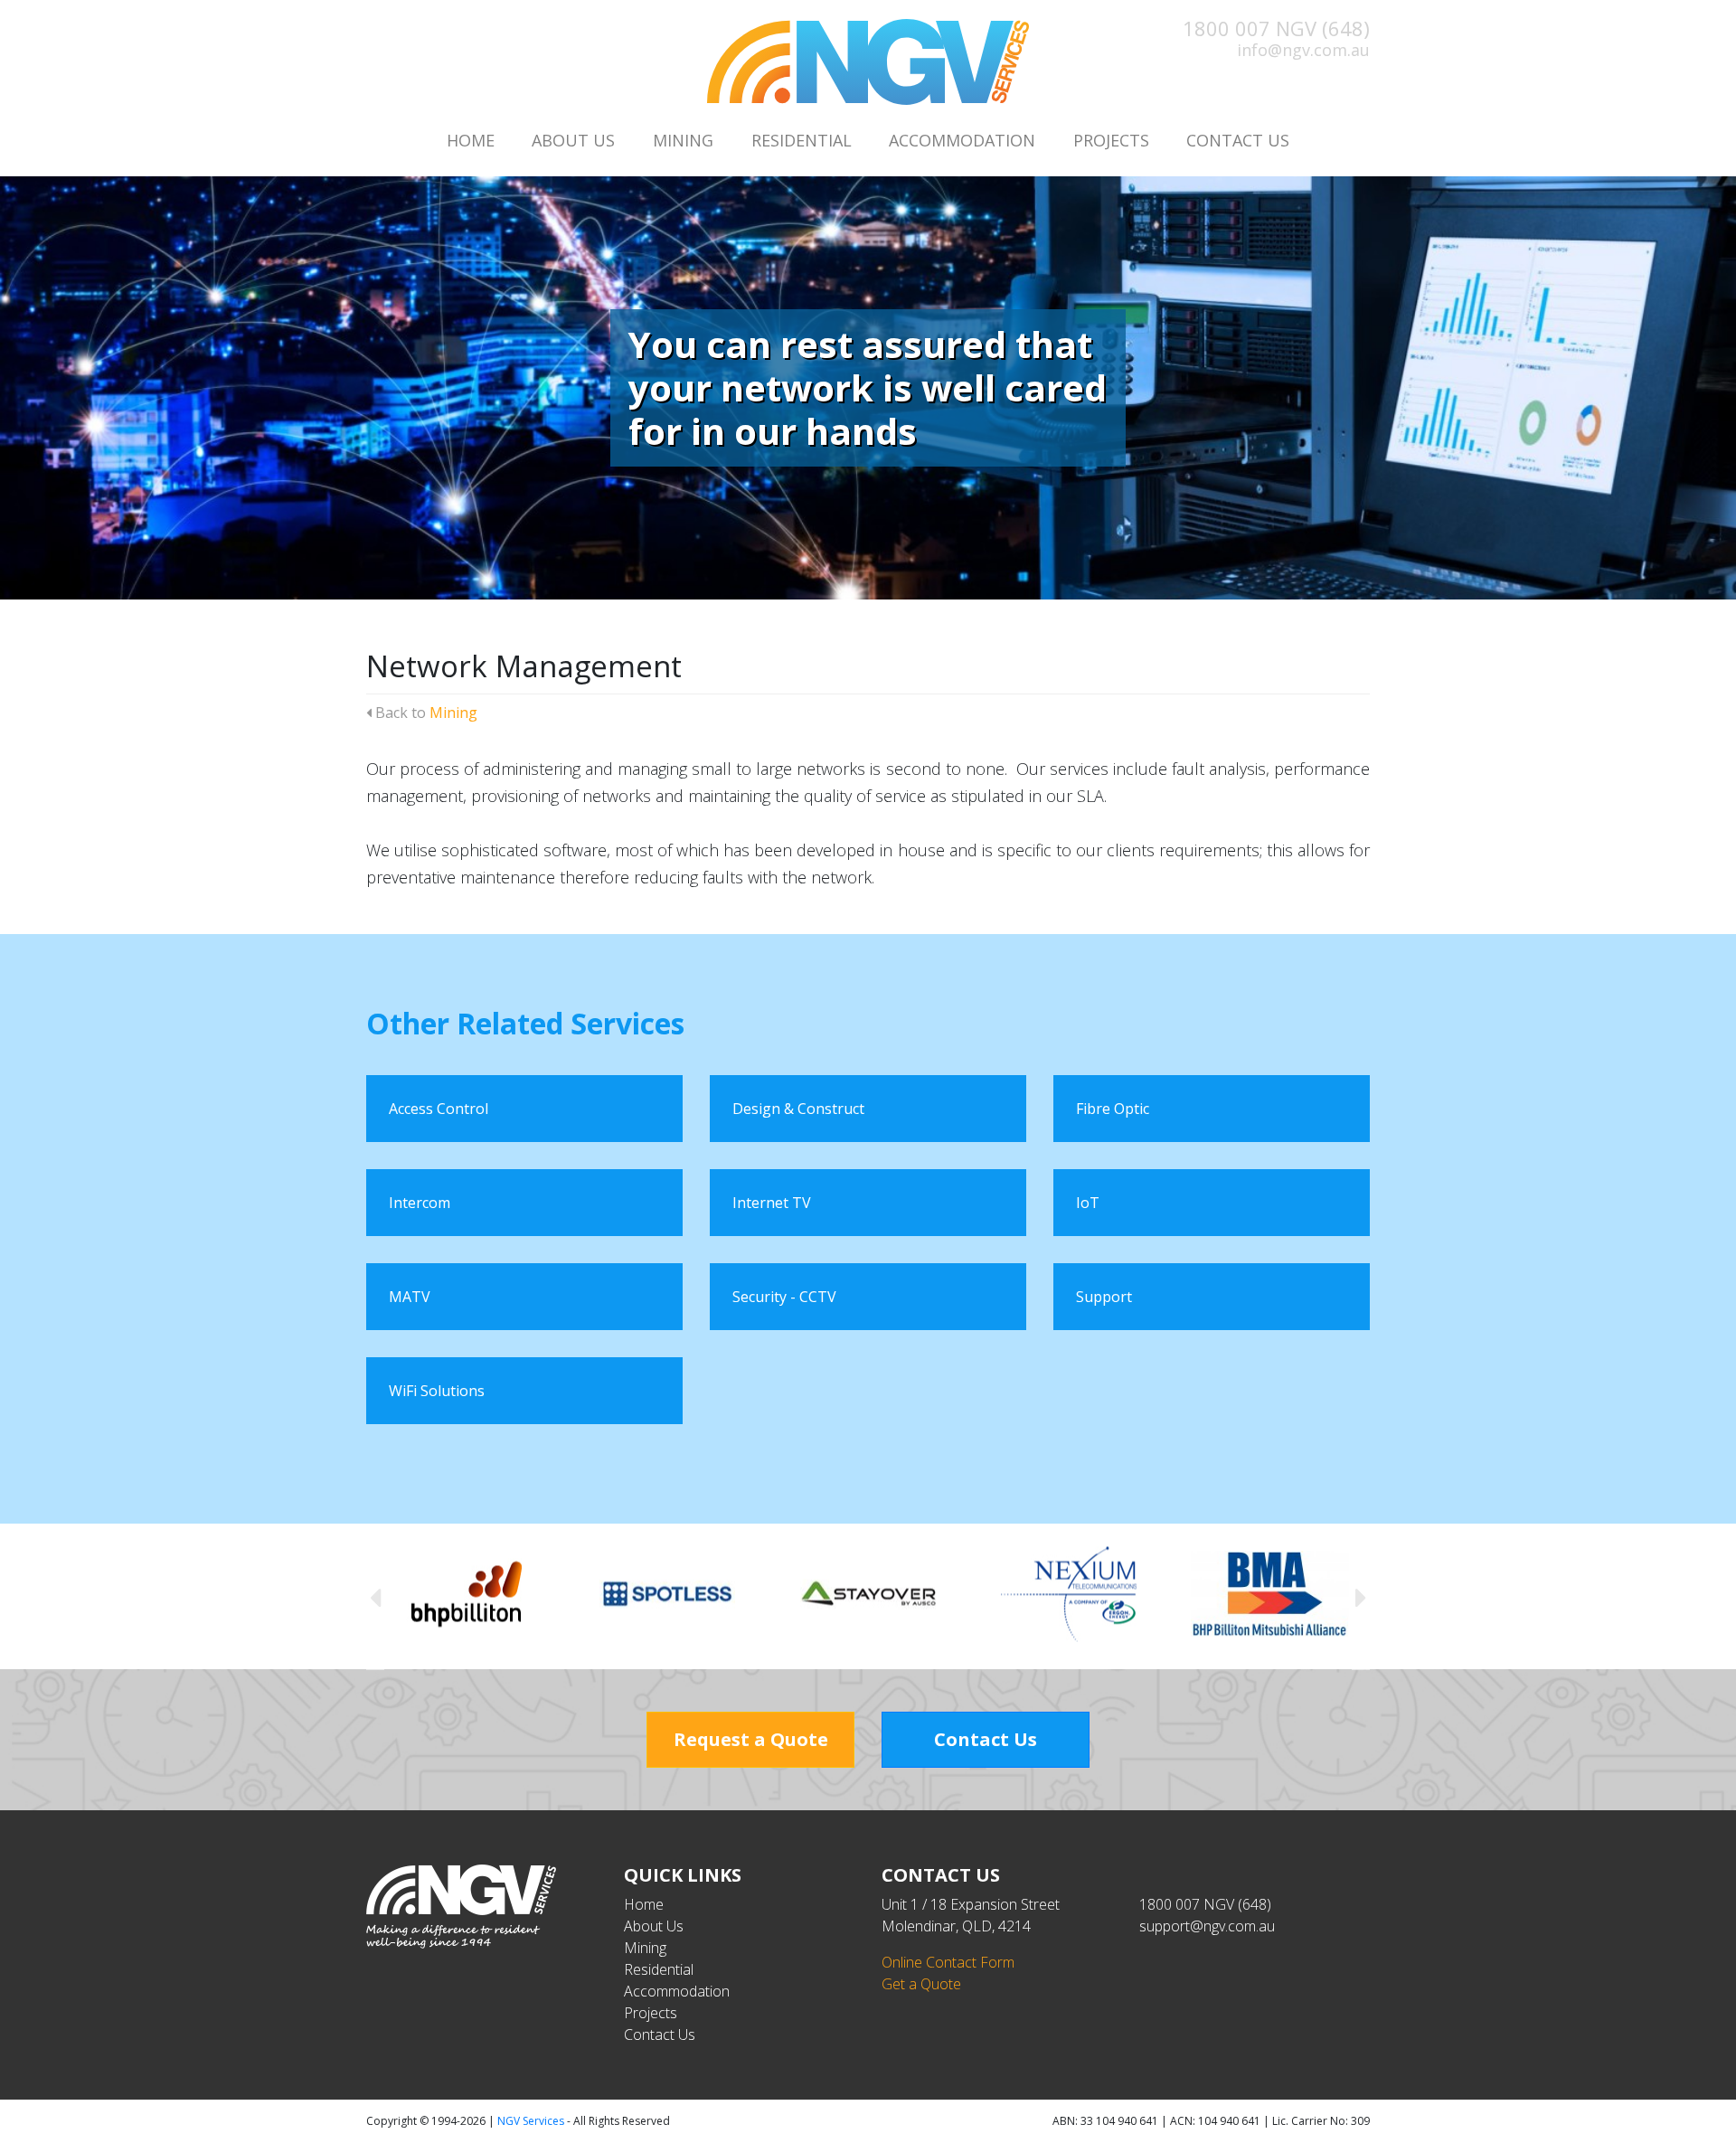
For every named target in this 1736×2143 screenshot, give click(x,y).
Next (1361, 1596)
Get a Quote (921, 1984)
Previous (375, 1596)
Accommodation (962, 140)
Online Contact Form (948, 1962)
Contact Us (1238, 140)
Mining (683, 140)
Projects (1111, 140)
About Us (573, 140)
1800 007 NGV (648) (1276, 28)
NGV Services (531, 2121)
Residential (802, 140)
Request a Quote (751, 1739)
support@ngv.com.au (1207, 1926)
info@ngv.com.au (1303, 50)
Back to (425, 713)
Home (471, 140)
